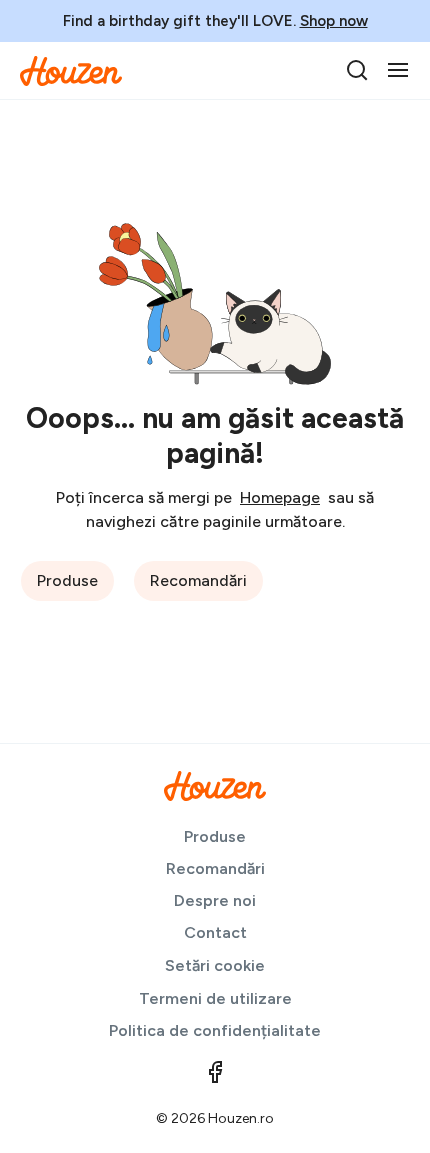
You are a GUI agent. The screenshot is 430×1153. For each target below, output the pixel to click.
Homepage (280, 497)
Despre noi (215, 900)
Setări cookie (215, 965)
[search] (357, 70)
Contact (215, 932)
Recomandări (198, 580)
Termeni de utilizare (215, 998)
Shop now (334, 21)
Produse (67, 580)
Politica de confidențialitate (215, 1030)
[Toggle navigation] (398, 70)
